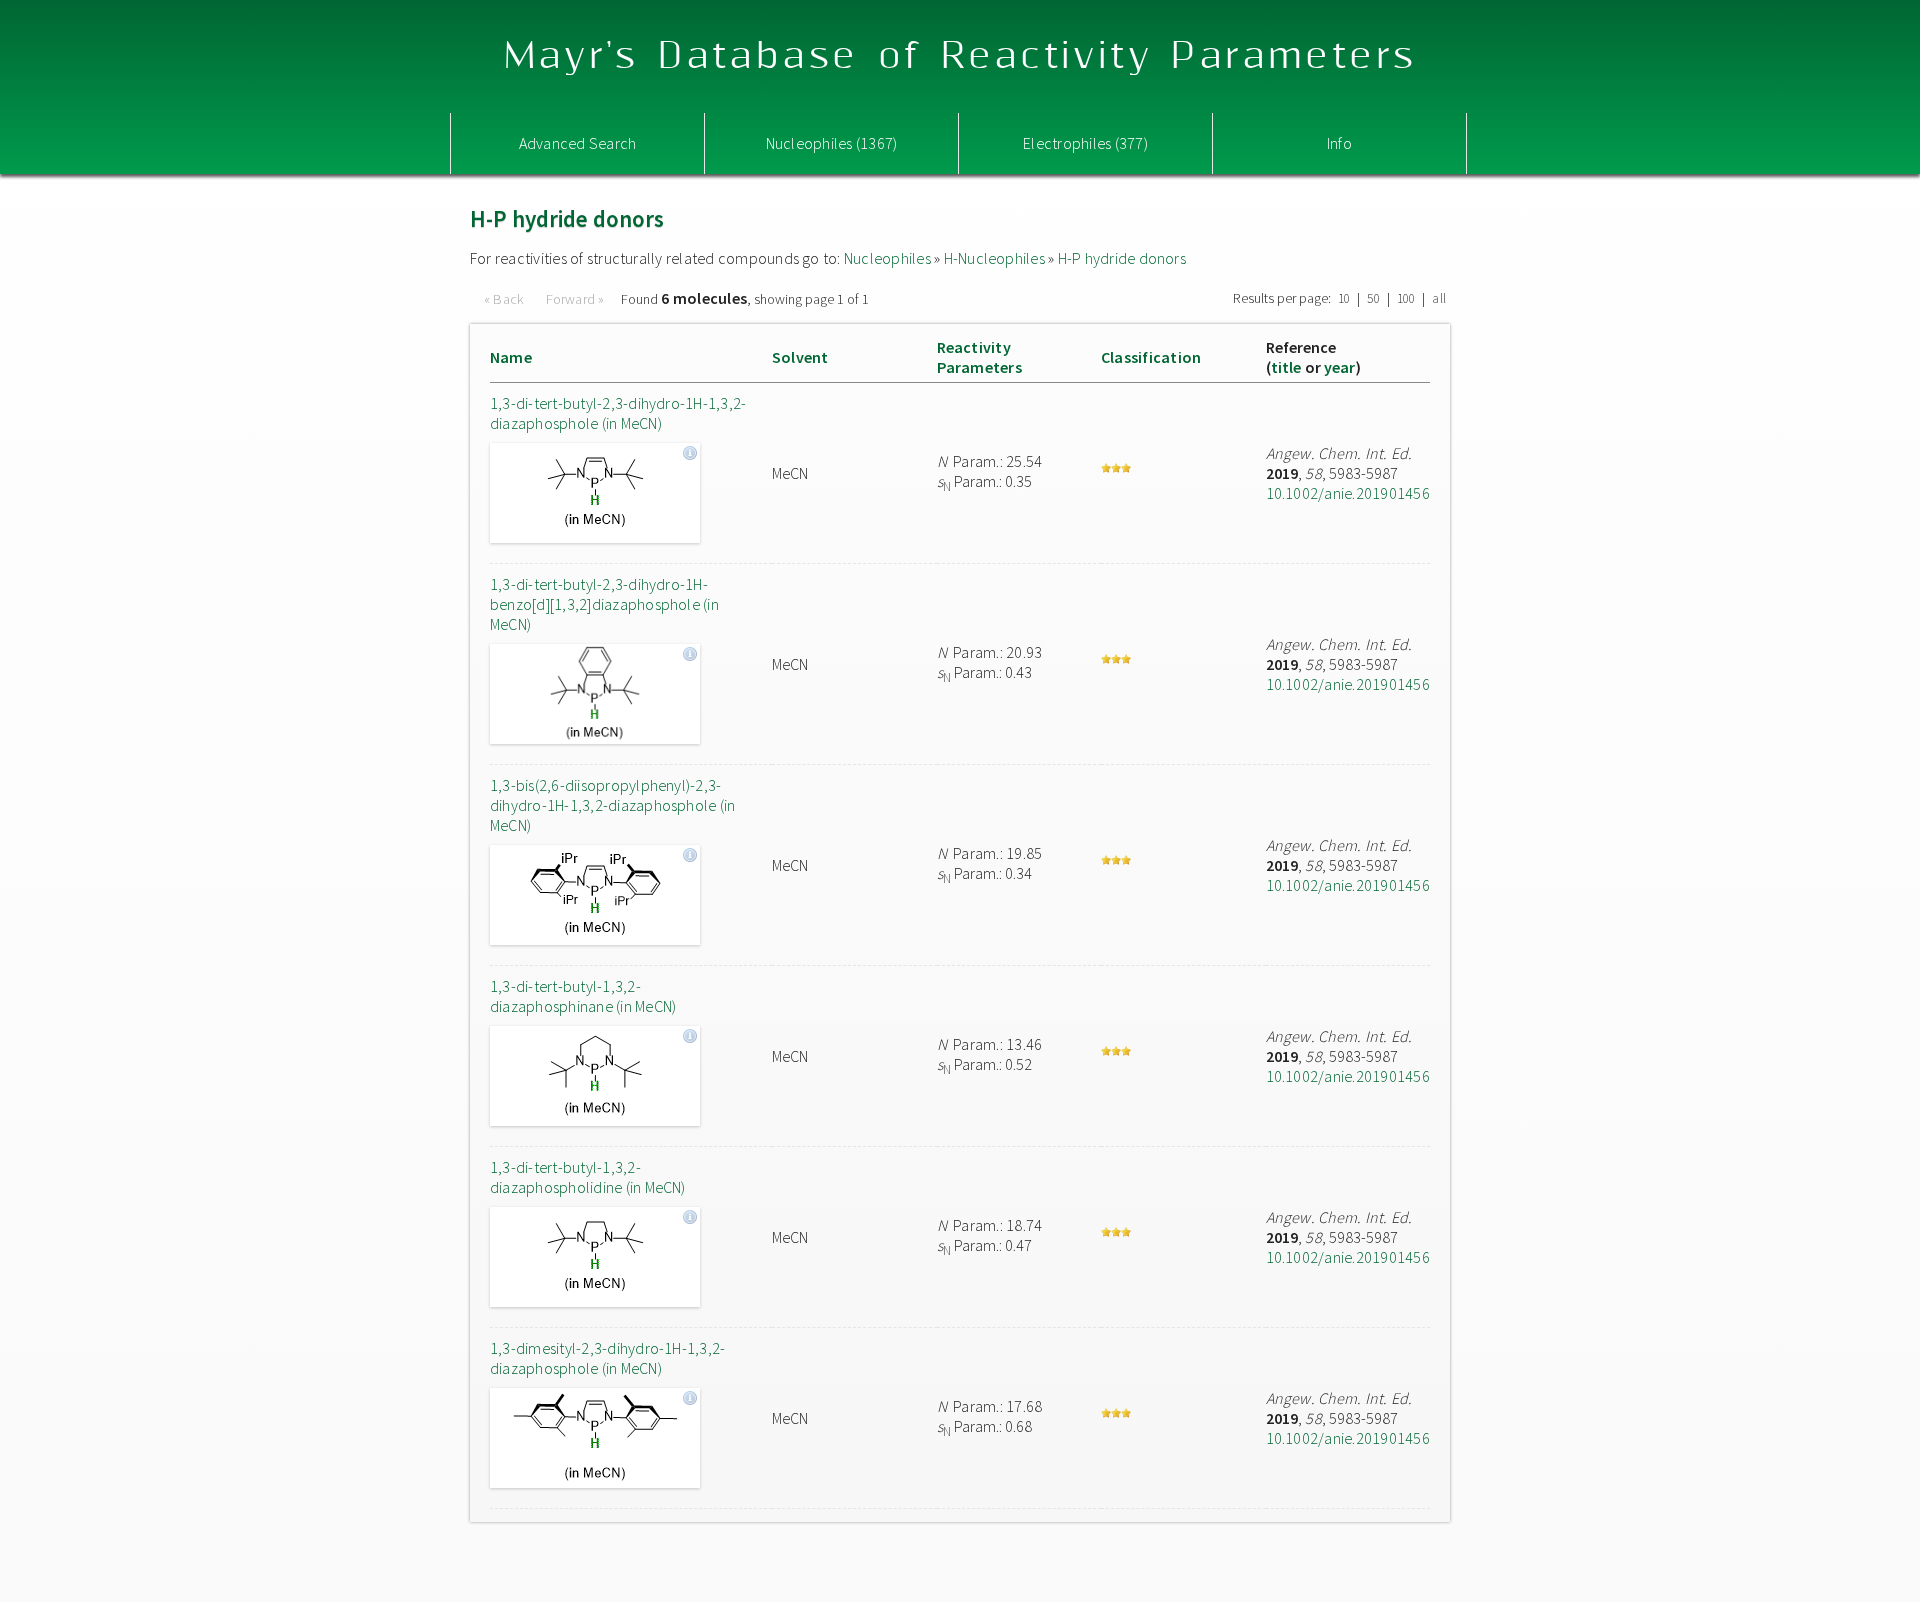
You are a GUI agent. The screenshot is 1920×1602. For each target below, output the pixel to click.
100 (1406, 298)
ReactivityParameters (979, 357)
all (1439, 298)
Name (511, 357)
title (1286, 367)
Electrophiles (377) (1085, 143)
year (1340, 367)
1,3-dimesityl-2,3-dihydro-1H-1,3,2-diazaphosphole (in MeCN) (607, 1358)
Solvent (800, 357)
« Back (506, 299)
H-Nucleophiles (994, 258)
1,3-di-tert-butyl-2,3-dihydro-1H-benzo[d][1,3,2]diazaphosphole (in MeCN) (604, 604)
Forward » (575, 299)
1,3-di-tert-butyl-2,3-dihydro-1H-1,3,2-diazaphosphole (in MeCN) (618, 413)
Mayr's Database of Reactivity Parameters (960, 56)
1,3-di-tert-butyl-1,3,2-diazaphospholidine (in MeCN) (588, 1177)
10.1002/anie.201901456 (1348, 493)
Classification (1151, 357)
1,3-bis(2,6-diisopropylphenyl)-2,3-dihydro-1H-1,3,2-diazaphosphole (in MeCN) (612, 805)
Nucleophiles (887, 258)
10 (1344, 298)
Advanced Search (578, 143)
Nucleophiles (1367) (832, 143)
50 (1373, 298)
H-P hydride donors (1122, 258)
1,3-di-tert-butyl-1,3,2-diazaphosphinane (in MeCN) (583, 996)
